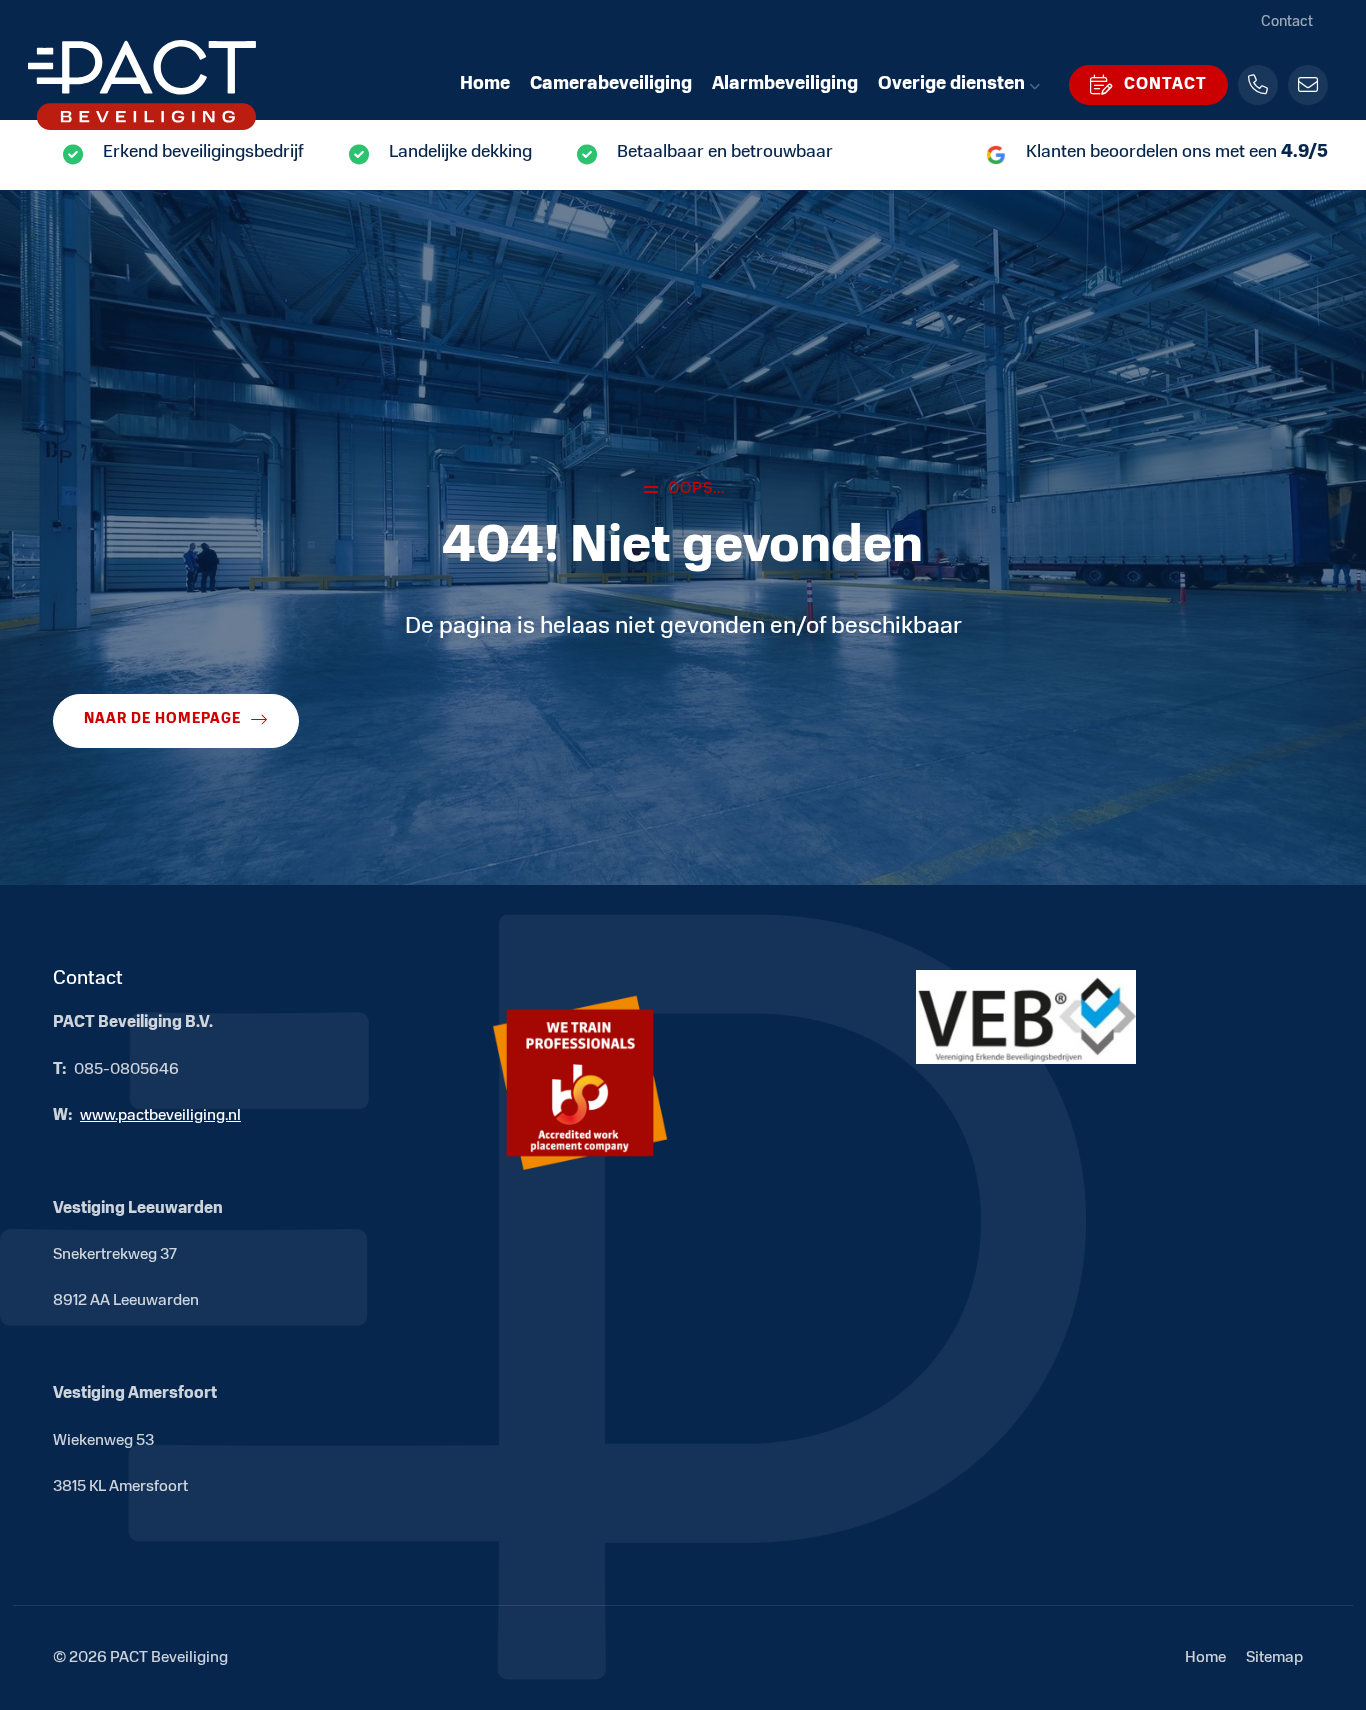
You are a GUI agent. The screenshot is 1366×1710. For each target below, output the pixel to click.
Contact (1287, 22)
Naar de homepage (162, 719)
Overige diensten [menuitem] (951, 85)
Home (1205, 1658)
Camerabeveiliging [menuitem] (611, 85)
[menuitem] (1148, 85)
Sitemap (1274, 1658)
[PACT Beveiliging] (168, 85)
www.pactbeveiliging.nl (160, 1116)
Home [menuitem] (485, 85)
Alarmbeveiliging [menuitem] (785, 85)
